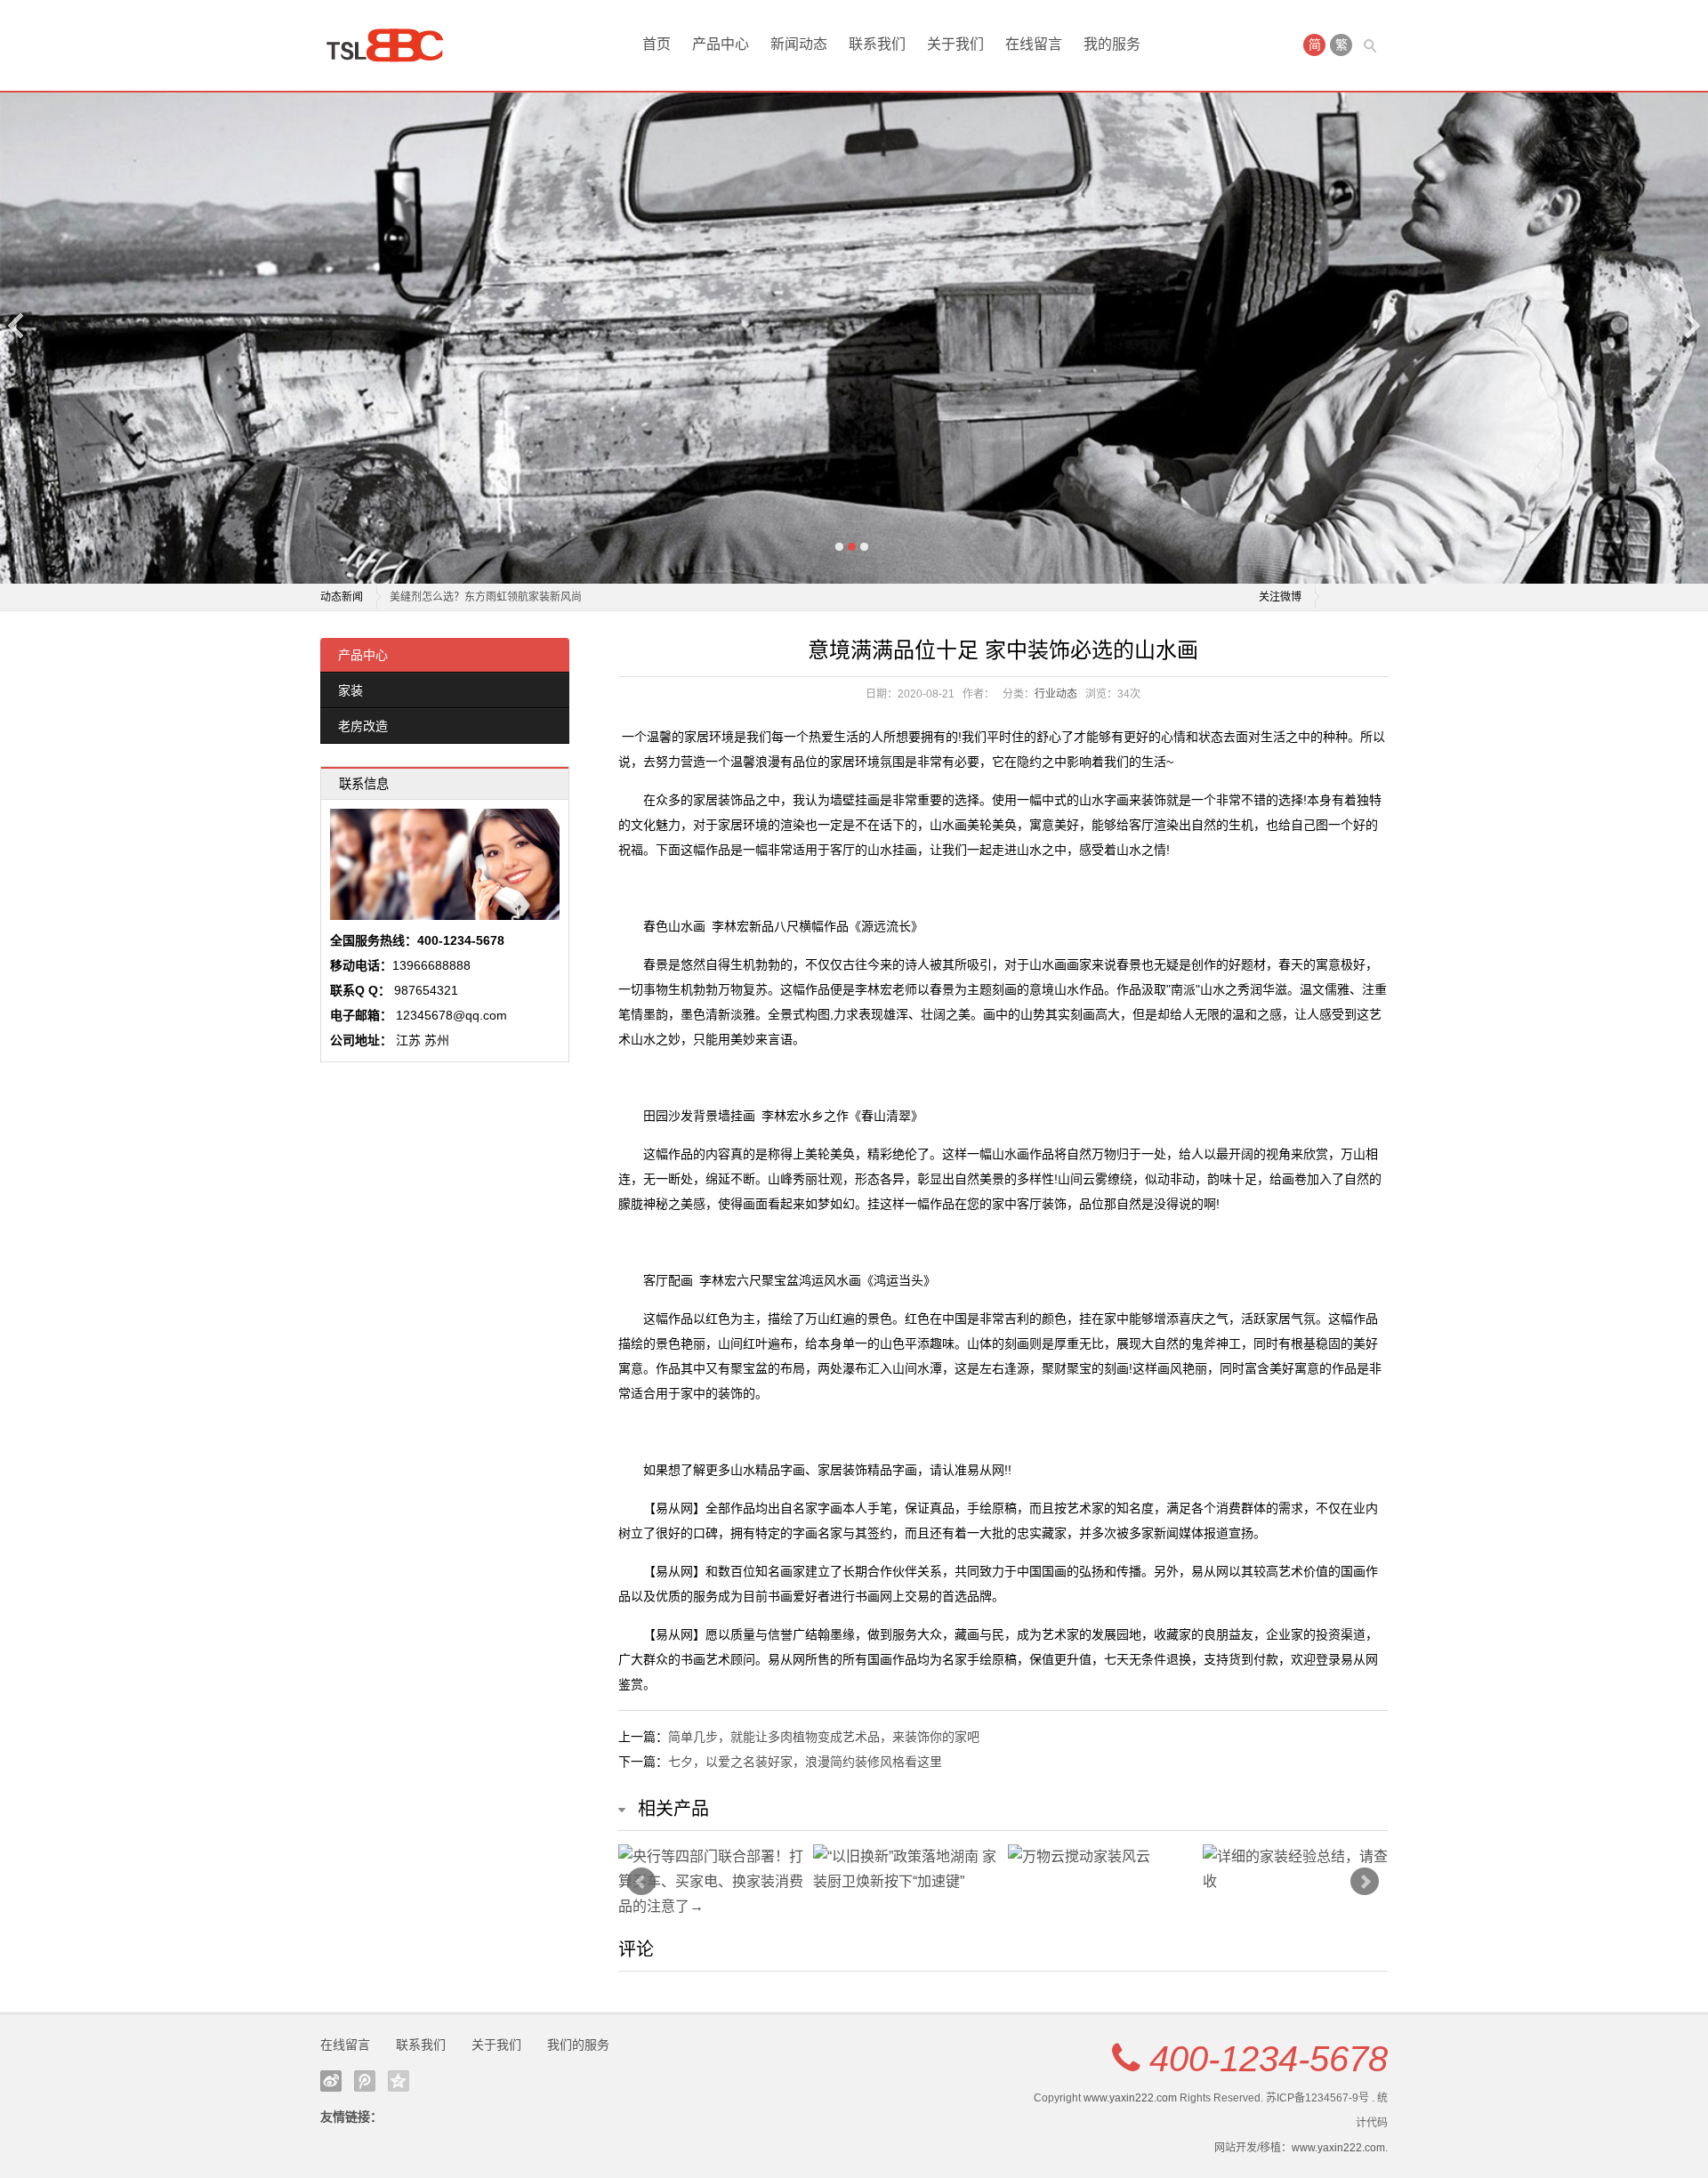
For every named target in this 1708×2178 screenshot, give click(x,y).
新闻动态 (799, 44)
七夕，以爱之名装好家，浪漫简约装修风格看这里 (805, 1762)
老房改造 (363, 726)
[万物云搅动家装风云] (1101, 1857)
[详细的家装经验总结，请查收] (1296, 1869)
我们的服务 (578, 2045)
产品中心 (721, 44)
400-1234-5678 (1269, 2059)
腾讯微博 (365, 2081)
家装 (350, 690)
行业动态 (1056, 694)
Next (1691, 325)
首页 (657, 44)
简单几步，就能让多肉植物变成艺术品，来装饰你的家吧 (824, 1737)
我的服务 (1112, 44)
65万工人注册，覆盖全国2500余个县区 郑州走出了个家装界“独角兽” (552, 597)
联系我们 (877, 44)
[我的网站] (391, 45)
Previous (17, 325)
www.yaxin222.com (1130, 2098)
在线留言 (1034, 44)
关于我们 (955, 44)
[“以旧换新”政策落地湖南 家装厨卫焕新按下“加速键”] (906, 1869)
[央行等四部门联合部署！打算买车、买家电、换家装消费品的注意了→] (711, 1882)
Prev (641, 1882)
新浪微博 (331, 2081)
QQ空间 (399, 2081)
